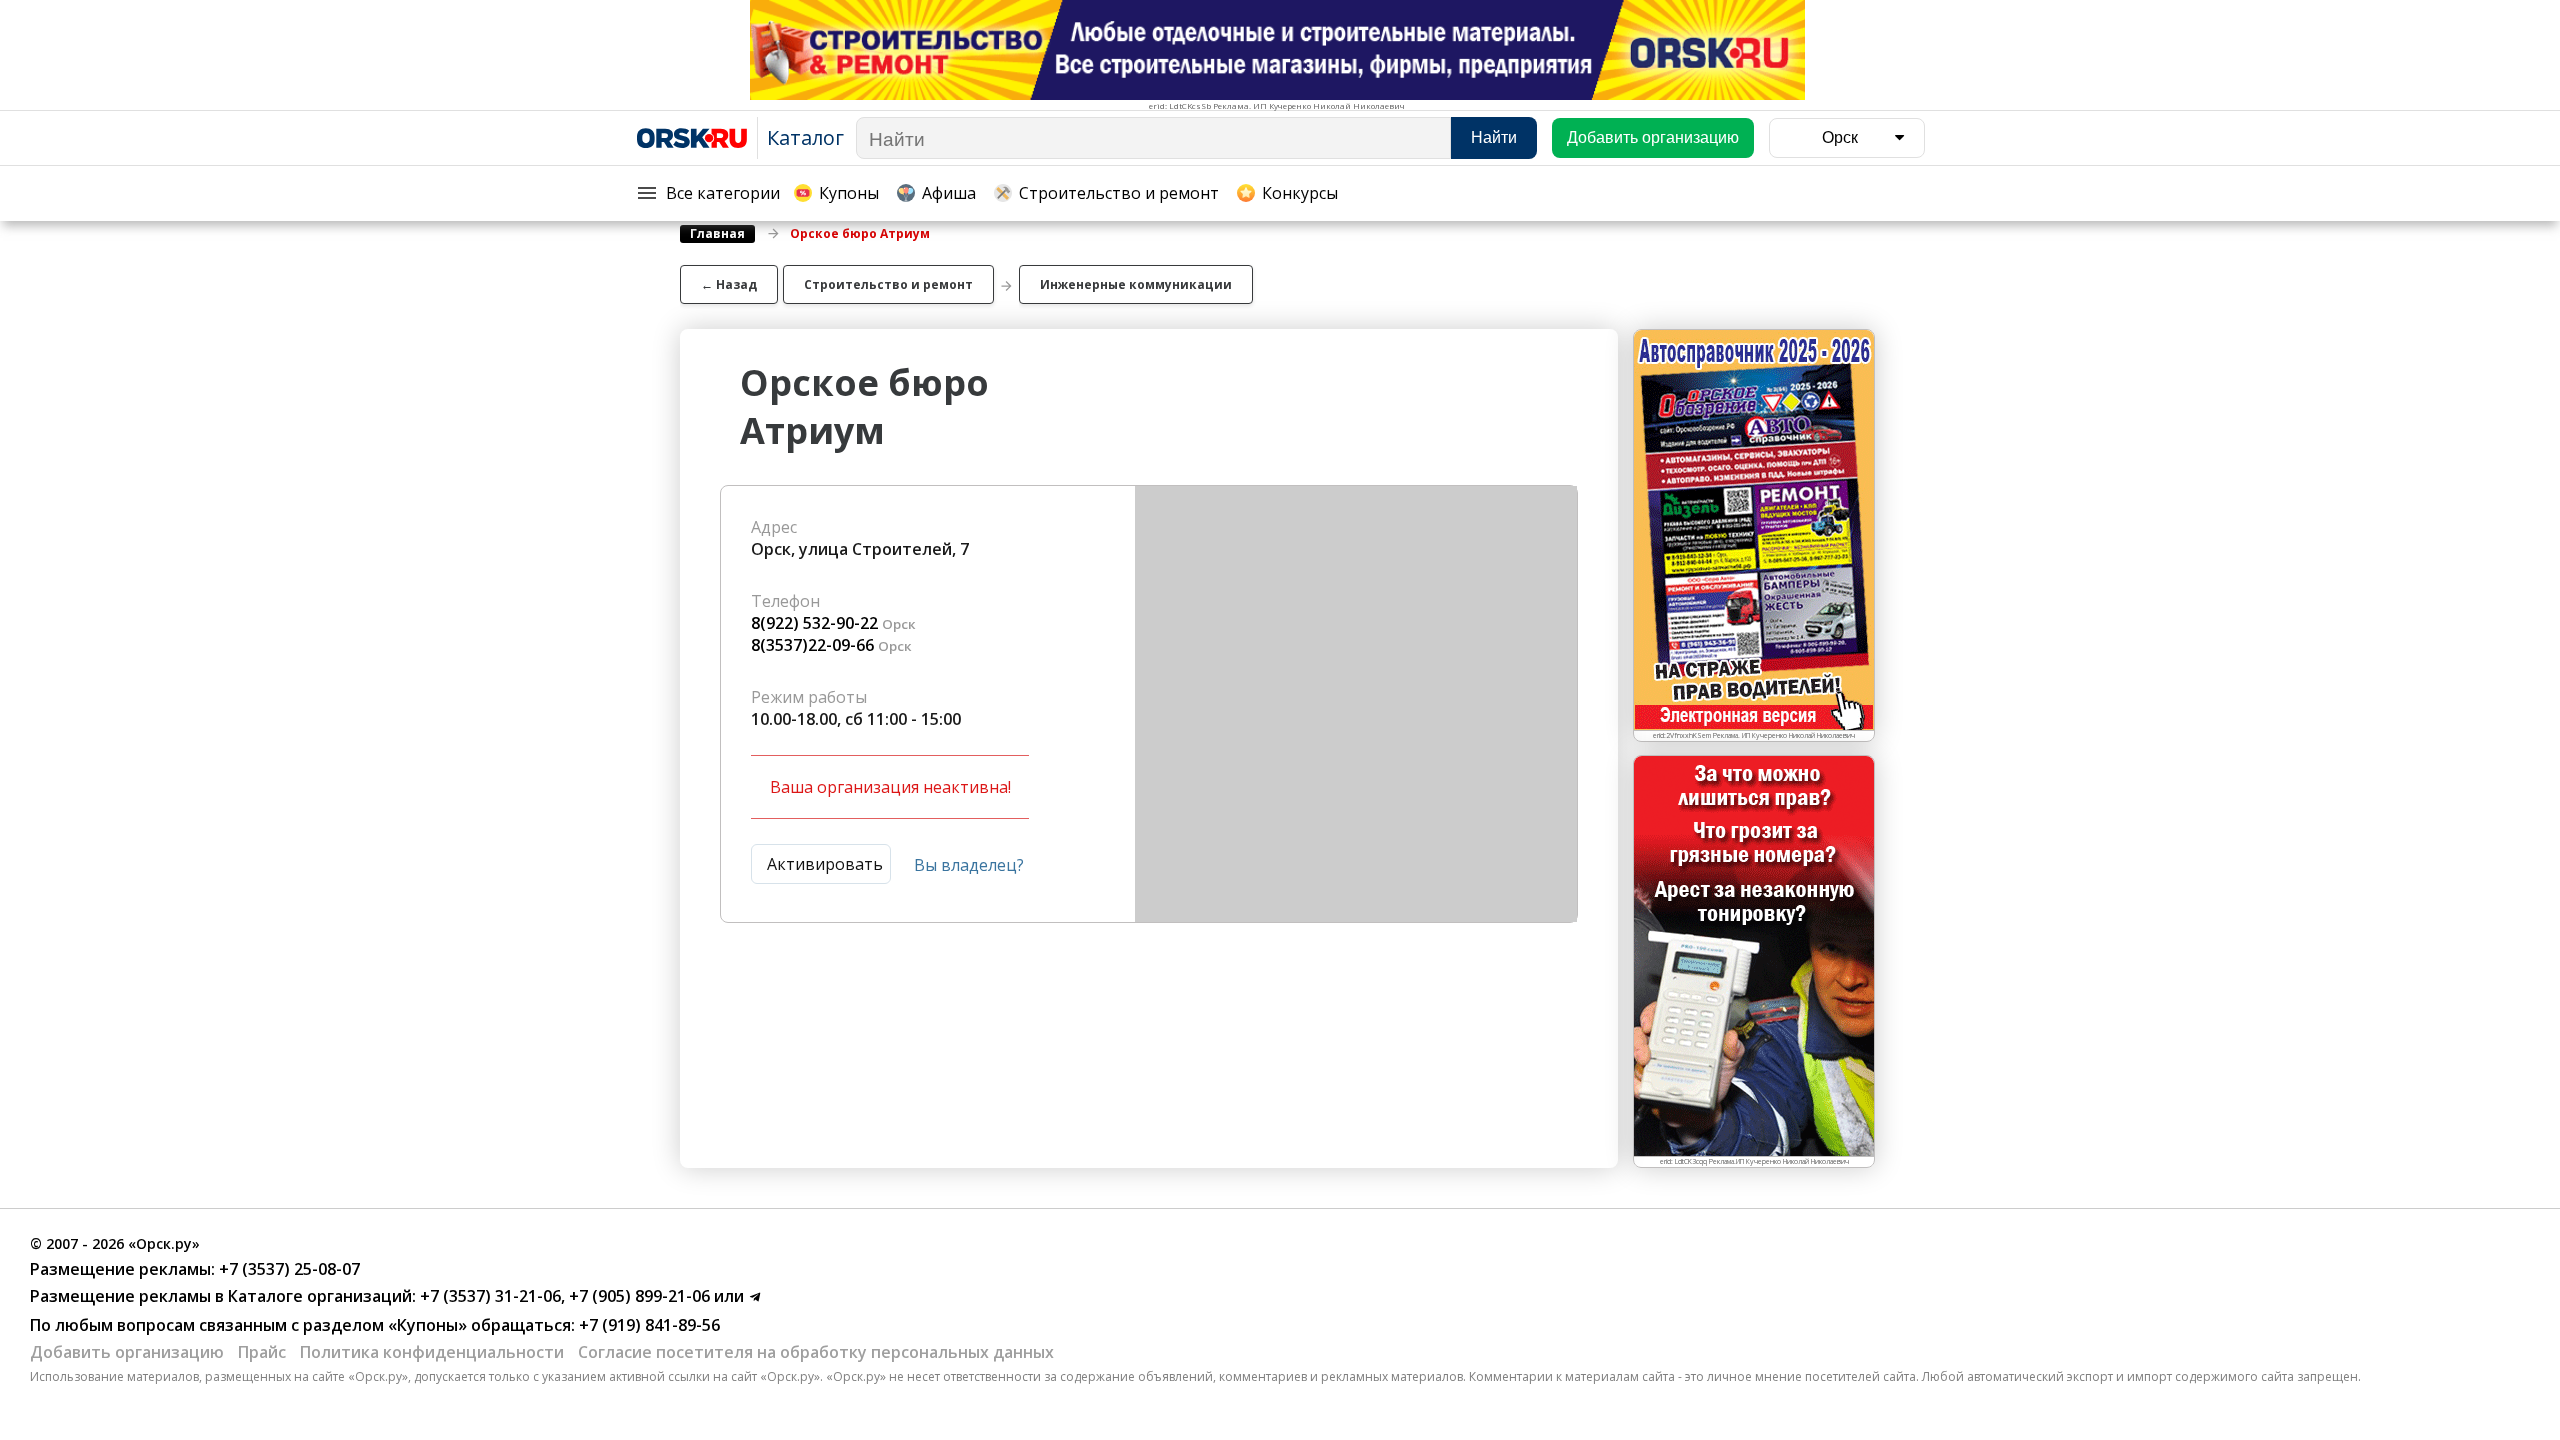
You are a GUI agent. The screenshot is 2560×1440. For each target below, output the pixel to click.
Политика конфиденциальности (432, 1352)
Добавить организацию (127, 1352)
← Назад (729, 284)
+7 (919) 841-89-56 (647, 1325)
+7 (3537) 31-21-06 (488, 1296)
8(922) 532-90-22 (814, 623)
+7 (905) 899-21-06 (637, 1296)
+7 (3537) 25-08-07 (287, 1269)
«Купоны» (427, 1325)
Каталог (805, 137)
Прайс (262, 1352)
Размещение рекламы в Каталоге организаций (221, 1296)
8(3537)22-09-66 (812, 645)
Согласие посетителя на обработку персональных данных (816, 1352)
